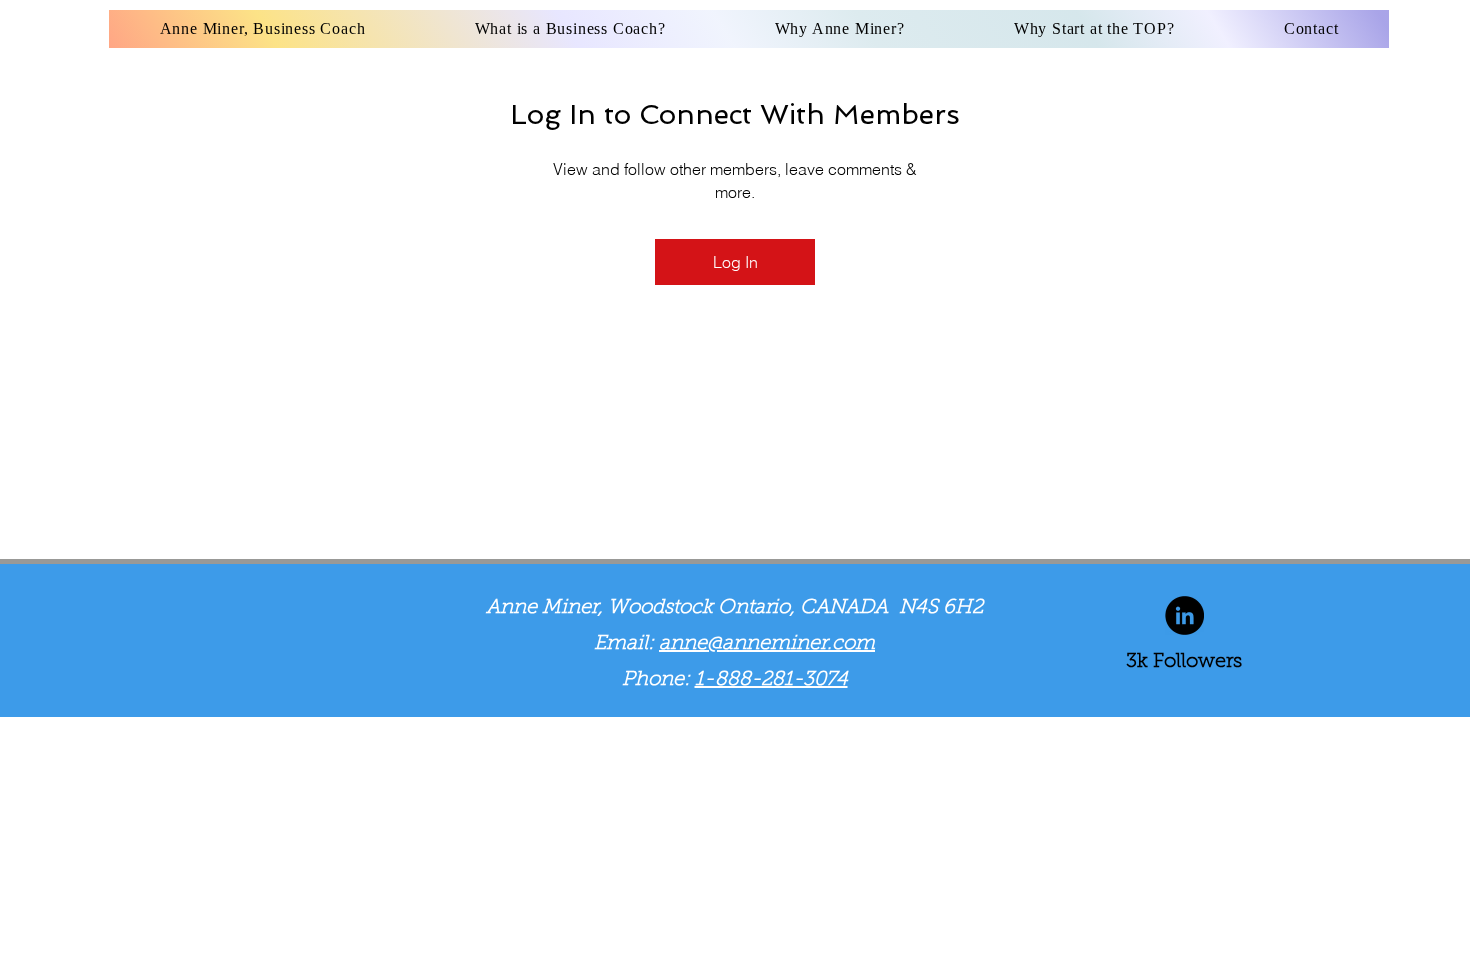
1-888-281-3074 (771, 680)
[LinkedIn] (1184, 615)
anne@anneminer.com (767, 644)
